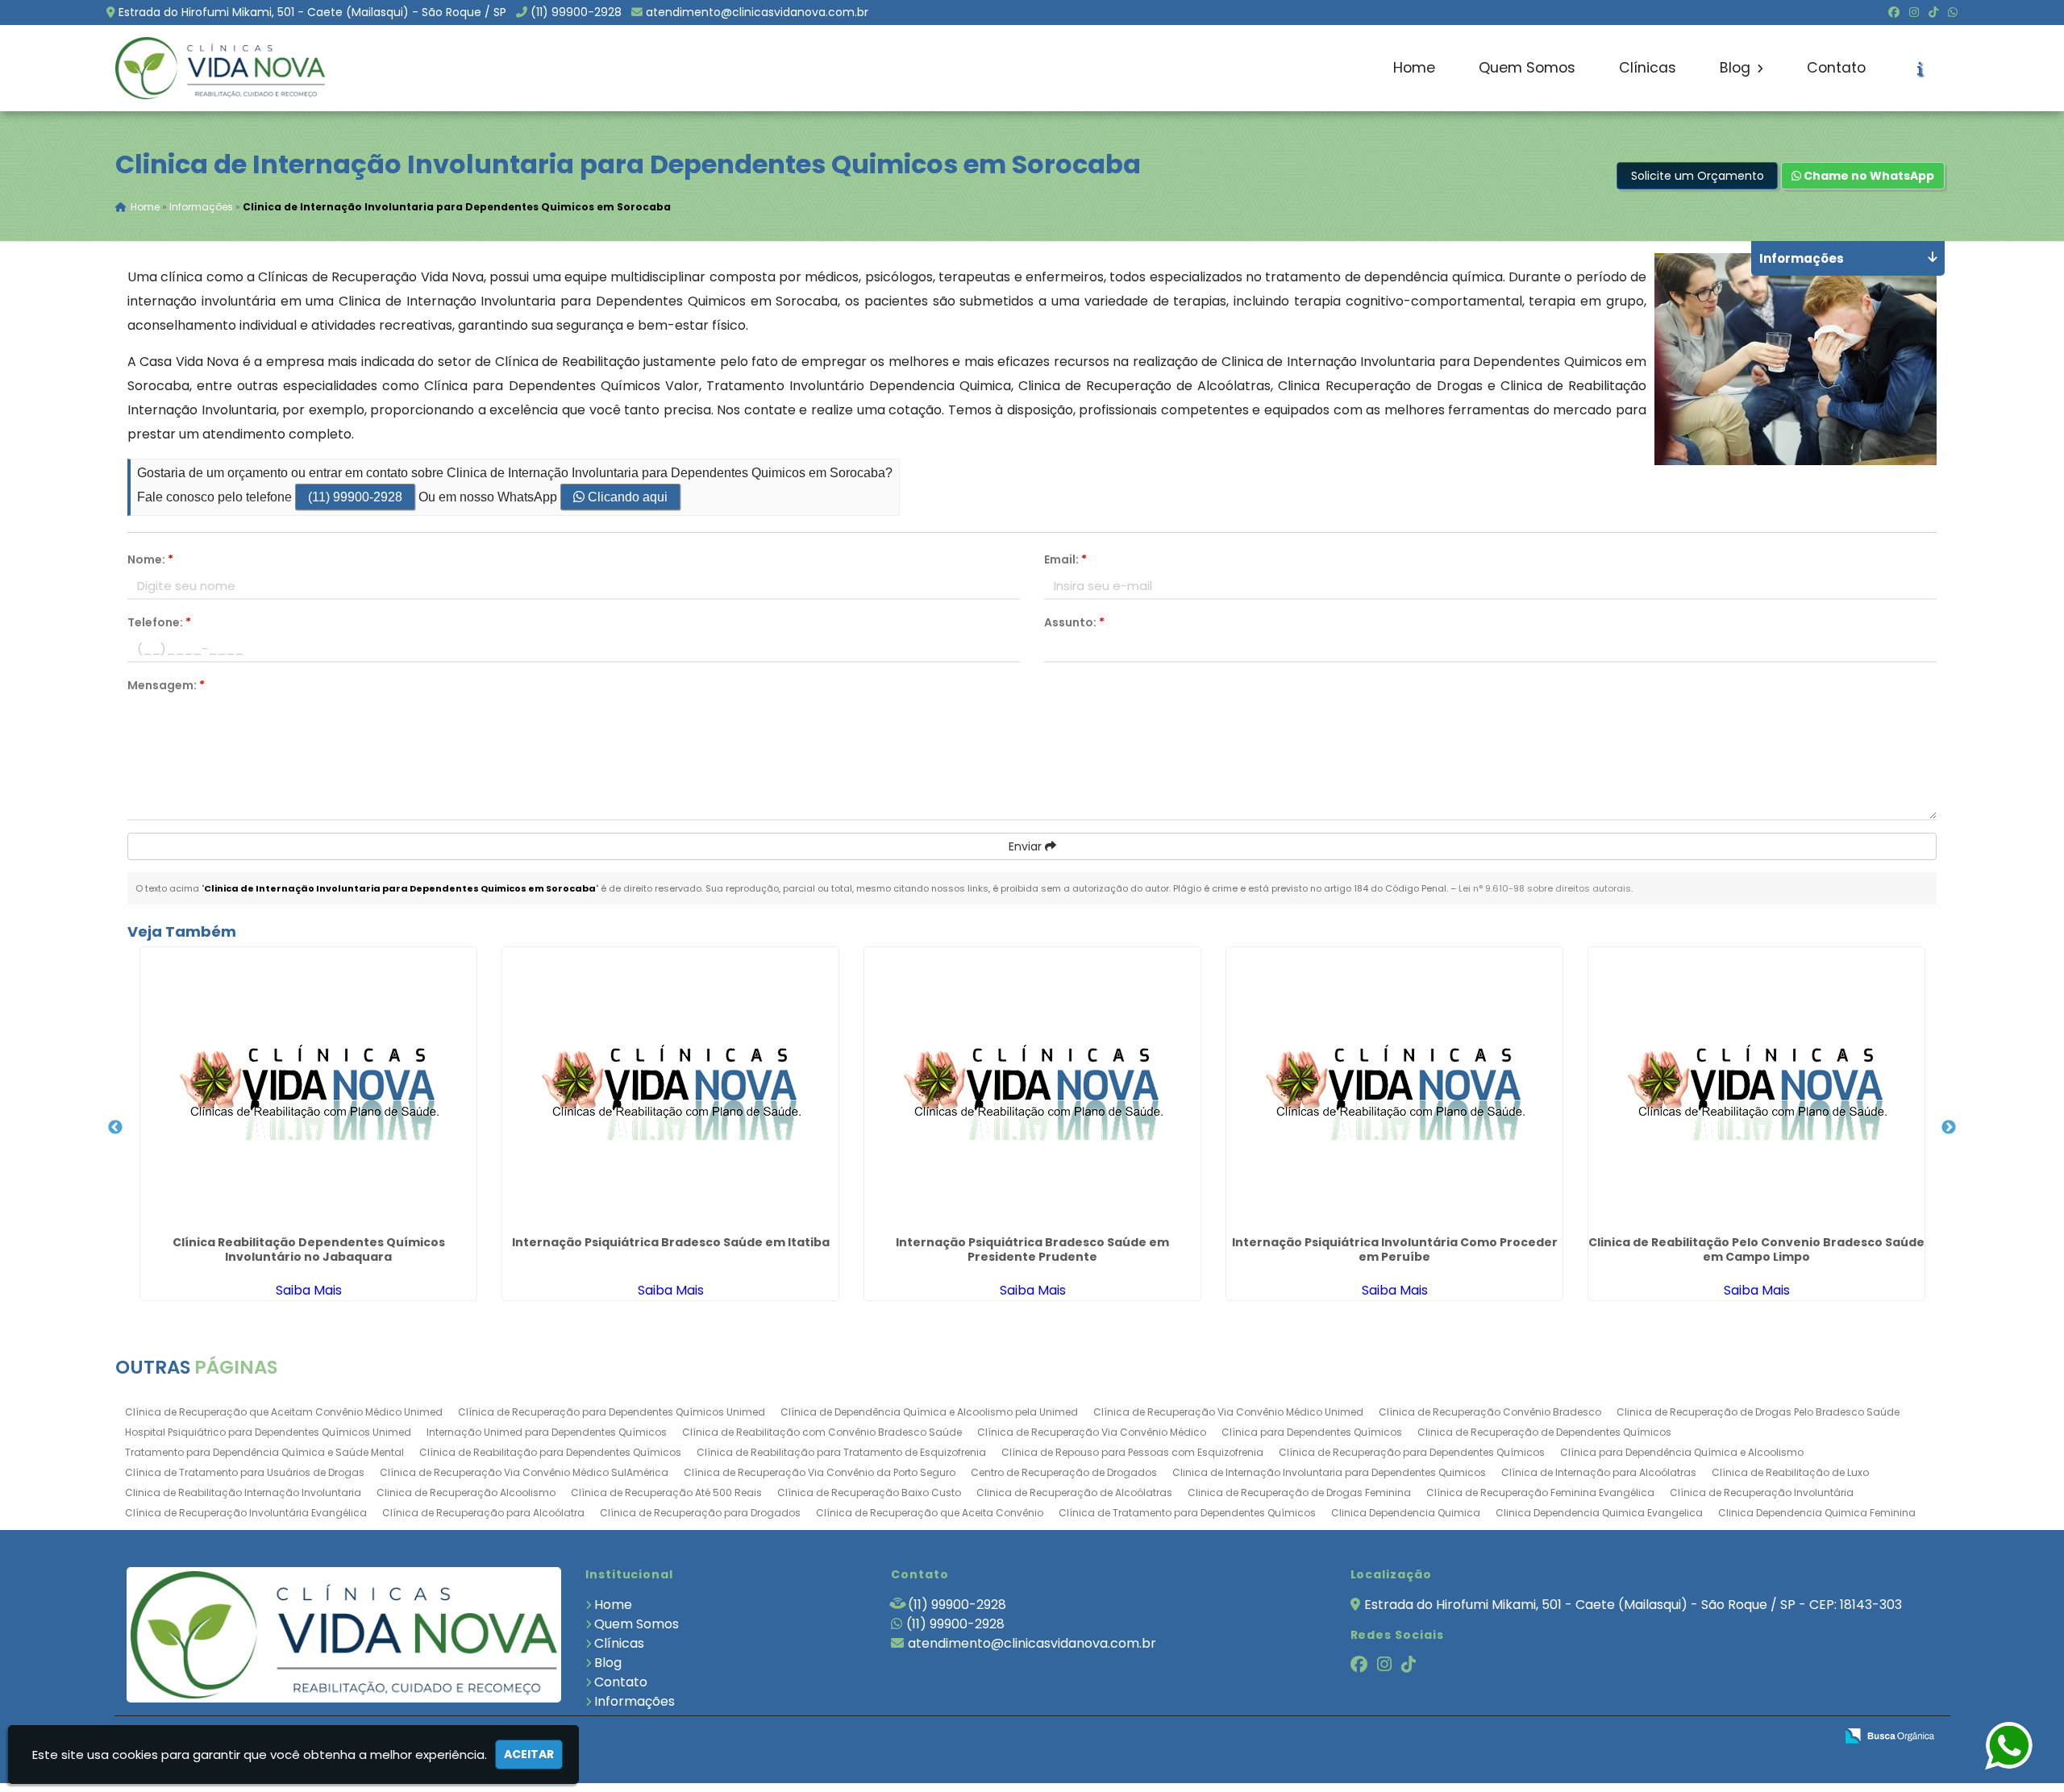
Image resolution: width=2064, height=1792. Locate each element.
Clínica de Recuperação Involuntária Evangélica (246, 1513)
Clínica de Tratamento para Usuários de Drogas (245, 1472)
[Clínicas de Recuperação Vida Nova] (344, 1634)
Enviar (1027, 846)
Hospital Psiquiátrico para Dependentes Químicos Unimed (268, 1432)
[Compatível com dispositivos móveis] (1815, 1737)
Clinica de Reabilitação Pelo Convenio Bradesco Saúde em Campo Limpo (1756, 1249)
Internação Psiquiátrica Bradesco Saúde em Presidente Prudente (1032, 1249)
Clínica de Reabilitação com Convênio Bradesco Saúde (822, 1432)
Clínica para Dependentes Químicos (1312, 1432)
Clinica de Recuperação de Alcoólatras (1074, 1493)
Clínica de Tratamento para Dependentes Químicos (1187, 1513)
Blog (1737, 68)
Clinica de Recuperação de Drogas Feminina (1299, 1493)
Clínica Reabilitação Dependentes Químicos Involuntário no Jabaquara (309, 1249)
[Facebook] (1894, 12)
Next (1949, 1128)
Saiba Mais (309, 1290)
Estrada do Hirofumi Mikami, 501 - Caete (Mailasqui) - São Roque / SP (312, 12)
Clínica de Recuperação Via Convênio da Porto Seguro (820, 1472)
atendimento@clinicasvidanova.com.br (757, 12)
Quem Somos (1527, 68)
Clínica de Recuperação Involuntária (1762, 1493)
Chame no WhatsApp (1868, 176)
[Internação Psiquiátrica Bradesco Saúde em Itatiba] (670, 1088)
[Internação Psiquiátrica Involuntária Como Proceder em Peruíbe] (1394, 1088)
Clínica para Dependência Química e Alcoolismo (1682, 1452)
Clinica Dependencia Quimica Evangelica (1599, 1513)
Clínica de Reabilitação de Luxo (1790, 1472)
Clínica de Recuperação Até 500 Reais (666, 1493)
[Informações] (1920, 69)
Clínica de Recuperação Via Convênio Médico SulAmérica (524, 1472)
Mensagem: (166, 685)
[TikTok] (1933, 12)
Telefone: (159, 622)
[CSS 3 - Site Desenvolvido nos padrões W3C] (1760, 1737)
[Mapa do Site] (1662, 1736)
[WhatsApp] (1953, 12)
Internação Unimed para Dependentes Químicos (547, 1432)
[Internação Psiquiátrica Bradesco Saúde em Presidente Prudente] (1032, 1088)
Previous (115, 1128)
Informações (635, 1701)
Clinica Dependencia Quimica (1406, 1513)
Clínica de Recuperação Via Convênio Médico (1092, 1432)
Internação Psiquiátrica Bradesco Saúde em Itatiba (671, 1242)
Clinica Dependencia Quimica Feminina (1817, 1513)
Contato (1836, 68)
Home (1414, 68)
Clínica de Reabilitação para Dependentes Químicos (550, 1452)
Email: (1065, 559)
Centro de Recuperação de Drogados (1064, 1472)
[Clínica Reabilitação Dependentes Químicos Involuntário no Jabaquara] (308, 1088)
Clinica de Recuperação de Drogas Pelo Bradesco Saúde (1758, 1412)
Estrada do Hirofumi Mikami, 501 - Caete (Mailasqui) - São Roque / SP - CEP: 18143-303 (1633, 1605)
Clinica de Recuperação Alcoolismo (466, 1493)
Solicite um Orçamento (1698, 176)
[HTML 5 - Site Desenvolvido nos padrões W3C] (1704, 1737)
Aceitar (529, 1754)
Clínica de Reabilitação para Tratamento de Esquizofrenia (841, 1452)
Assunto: (1074, 622)
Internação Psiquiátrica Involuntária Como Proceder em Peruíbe (1395, 1249)
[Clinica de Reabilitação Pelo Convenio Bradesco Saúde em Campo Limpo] (1756, 1088)
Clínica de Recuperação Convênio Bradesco (1490, 1412)
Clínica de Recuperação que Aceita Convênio (930, 1513)
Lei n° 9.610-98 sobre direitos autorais (1545, 888)
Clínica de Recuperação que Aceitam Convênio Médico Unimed (284, 1412)
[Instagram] (1914, 12)
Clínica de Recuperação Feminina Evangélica (1540, 1493)
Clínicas (1648, 68)
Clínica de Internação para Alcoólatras (1599, 1472)
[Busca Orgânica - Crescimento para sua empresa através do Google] (1889, 1734)
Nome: (150, 559)
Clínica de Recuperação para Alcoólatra (483, 1513)
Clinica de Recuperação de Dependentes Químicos (1544, 1432)
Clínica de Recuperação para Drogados (700, 1513)
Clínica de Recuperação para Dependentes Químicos (1412, 1452)
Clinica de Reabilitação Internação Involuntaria (243, 1493)
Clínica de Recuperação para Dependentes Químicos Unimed (612, 1412)
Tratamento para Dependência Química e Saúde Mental (264, 1452)
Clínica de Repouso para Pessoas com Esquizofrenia (1132, 1452)
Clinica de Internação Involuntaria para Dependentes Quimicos (1329, 1472)
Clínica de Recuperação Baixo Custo (869, 1493)
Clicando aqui (626, 497)
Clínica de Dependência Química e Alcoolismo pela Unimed (929, 1412)
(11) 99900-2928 (576, 12)
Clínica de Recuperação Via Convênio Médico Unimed (1228, 1412)
